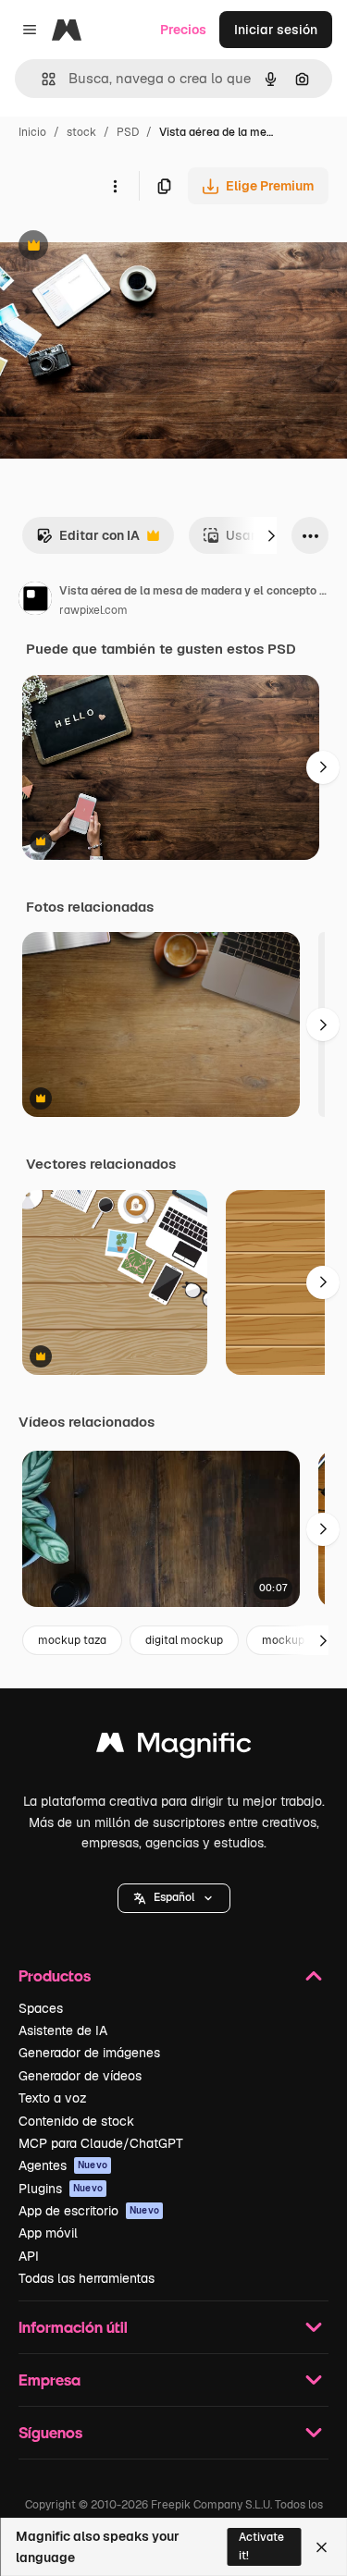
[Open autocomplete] (41, 79)
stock (81, 132)
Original (118, 247)
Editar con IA (88, 540)
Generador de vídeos (80, 2076)
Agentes (63, 2165)
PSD (128, 132)
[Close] (322, 2547)
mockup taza (72, 1640)
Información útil (73, 2327)
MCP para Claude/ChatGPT (101, 2143)
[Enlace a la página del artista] (35, 601)
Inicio (32, 132)
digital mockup (184, 1640)
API (29, 2256)
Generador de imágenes (89, 2053)
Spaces (41, 2008)
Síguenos (50, 2432)
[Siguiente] (271, 535)
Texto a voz (53, 2098)
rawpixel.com (93, 610)
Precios (183, 30)
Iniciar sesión (276, 30)
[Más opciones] (115, 186)
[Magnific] (174, 1747)
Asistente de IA (63, 2030)
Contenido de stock (76, 2121)
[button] (174, 1898)
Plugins (61, 2189)
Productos (55, 1975)
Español (174, 1897)
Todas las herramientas (87, 2278)
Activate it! (261, 2546)
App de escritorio (89, 2211)
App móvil (48, 2233)
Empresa (50, 2380)
